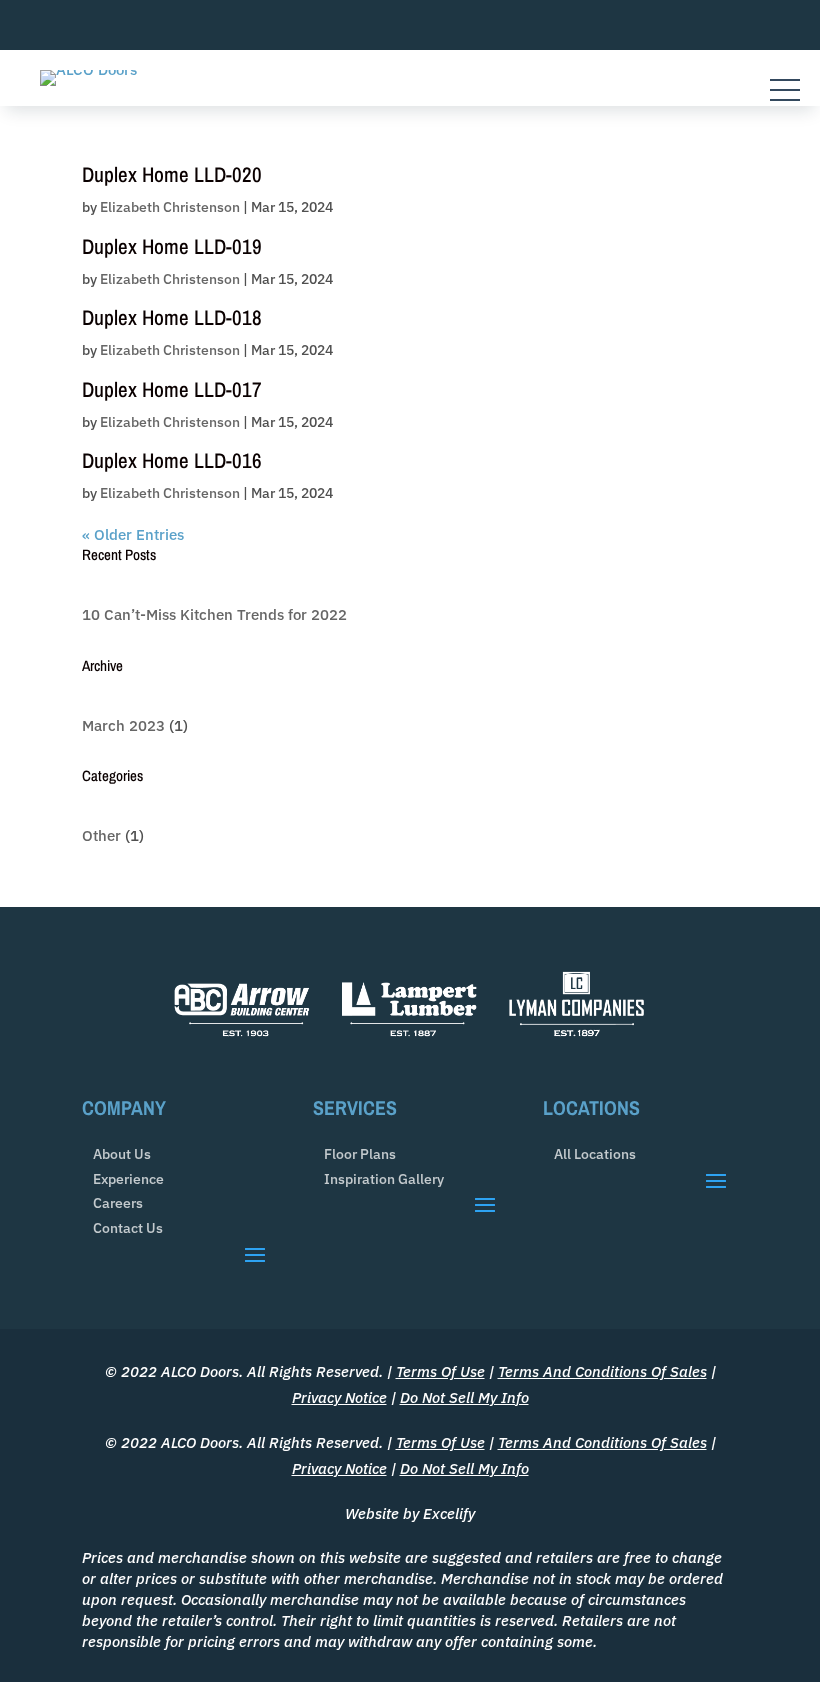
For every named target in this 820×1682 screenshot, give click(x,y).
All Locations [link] (595, 1154)
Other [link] (101, 835)
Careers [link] (118, 1203)
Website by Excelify (410, 1513)
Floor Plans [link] (360, 1154)
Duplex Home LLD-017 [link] (172, 389)
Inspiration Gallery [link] (384, 1179)
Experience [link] (128, 1179)
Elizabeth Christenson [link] (170, 207)
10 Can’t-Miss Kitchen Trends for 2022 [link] (214, 614)
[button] (255, 1254)
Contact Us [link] (128, 1228)
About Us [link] (122, 1154)
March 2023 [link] (123, 725)
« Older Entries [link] (133, 534)
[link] (88, 69)
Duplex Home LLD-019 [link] (172, 246)
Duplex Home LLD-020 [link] (172, 174)
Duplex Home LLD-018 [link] (172, 317)
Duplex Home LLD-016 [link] (172, 460)
